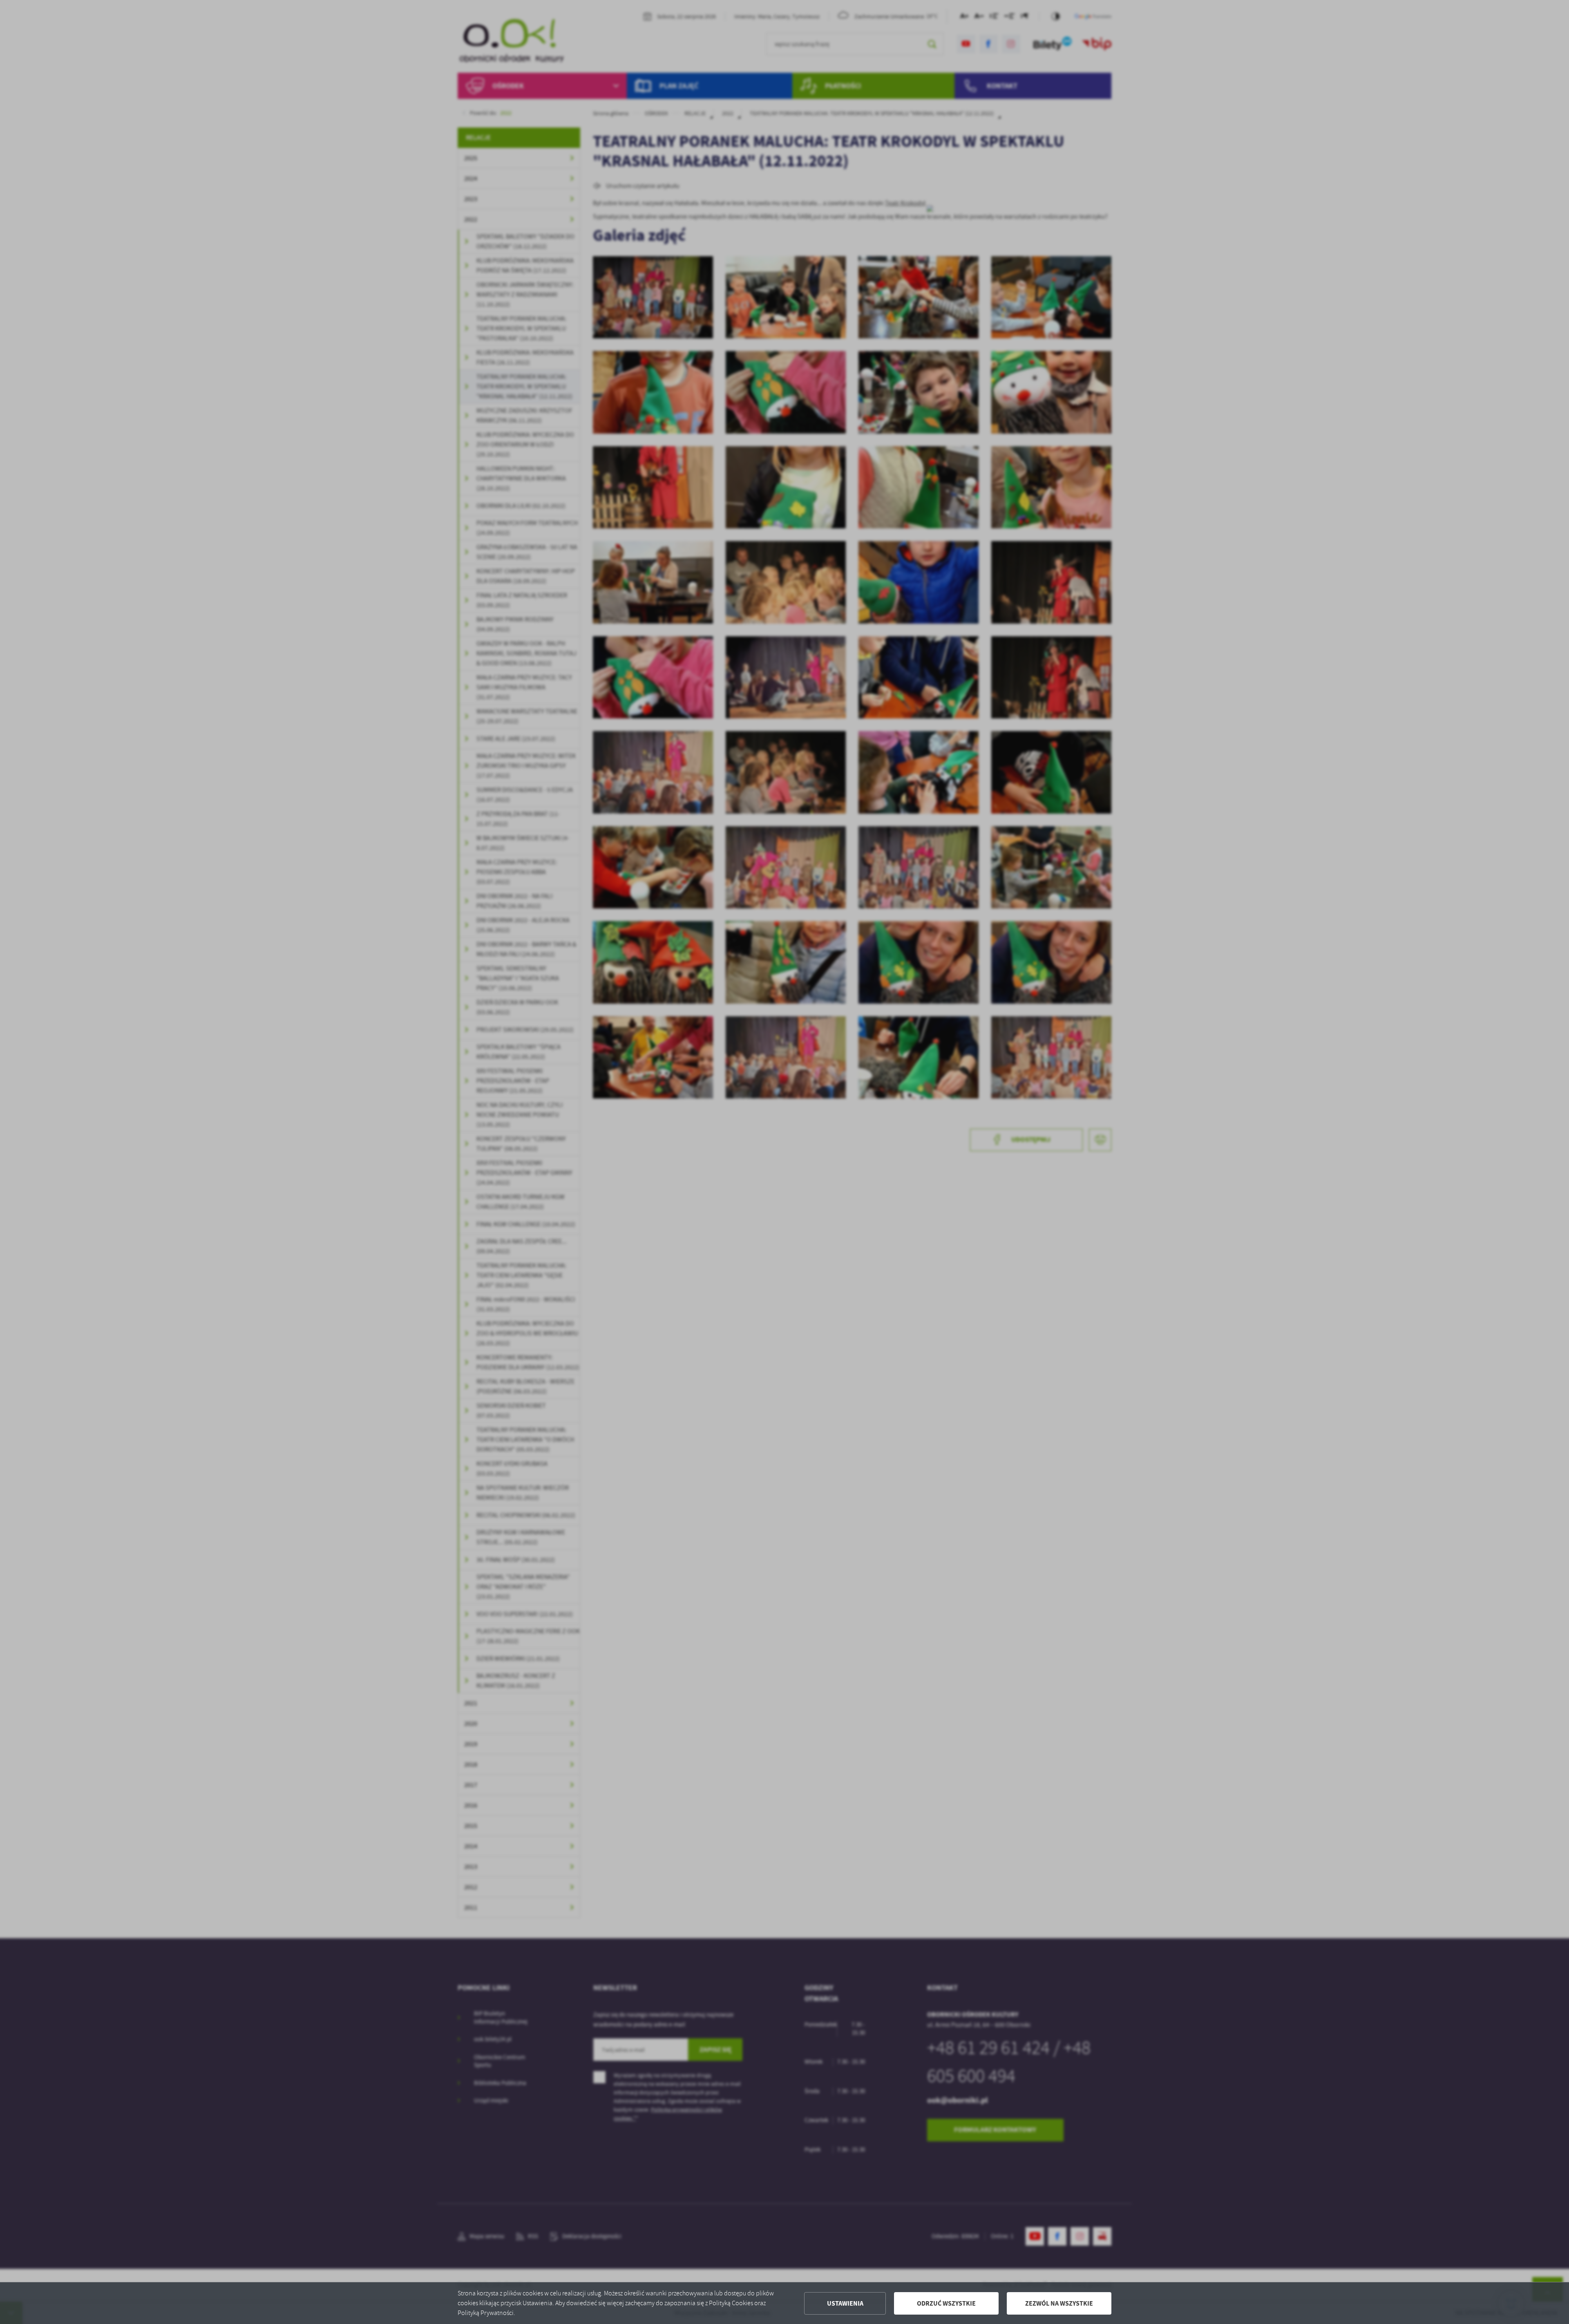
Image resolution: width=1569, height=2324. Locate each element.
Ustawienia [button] (845, 2303)
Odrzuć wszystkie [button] (946, 2303)
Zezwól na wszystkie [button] (1059, 2303)
